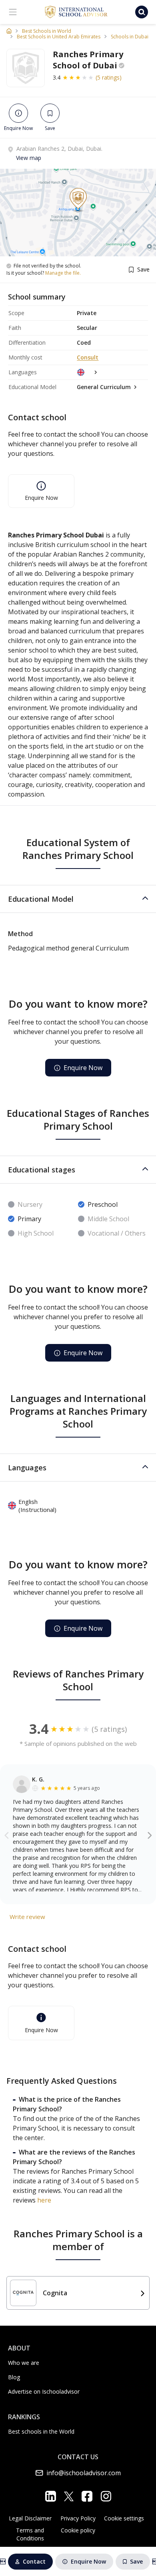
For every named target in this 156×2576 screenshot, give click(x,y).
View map (29, 158)
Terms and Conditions (30, 2534)
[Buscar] (142, 12)
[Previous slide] (7, 1835)
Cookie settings (124, 2518)
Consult (88, 357)
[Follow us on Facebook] (87, 2496)
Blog (14, 2377)
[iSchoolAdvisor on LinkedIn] (51, 2496)
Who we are (24, 2363)
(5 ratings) (109, 77)
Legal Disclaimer (30, 2518)
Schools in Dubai (130, 37)
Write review (27, 1917)
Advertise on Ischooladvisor (44, 2391)
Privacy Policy (78, 2518)
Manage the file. (63, 273)
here (44, 2200)
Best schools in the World (41, 2431)
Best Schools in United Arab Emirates (59, 37)
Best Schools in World (47, 31)
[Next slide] (150, 1835)
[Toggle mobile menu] (13, 12)
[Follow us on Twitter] (69, 2496)
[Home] (9, 31)
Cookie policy (78, 2530)
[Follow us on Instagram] (106, 2496)
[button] (78, 899)
